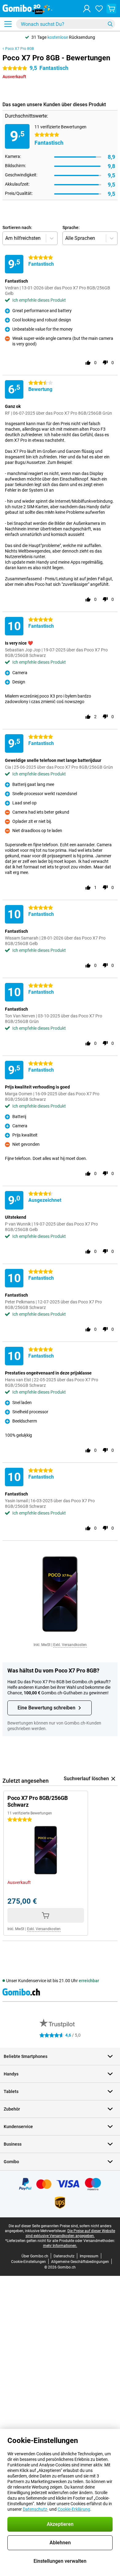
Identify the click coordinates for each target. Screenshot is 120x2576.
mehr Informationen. (60, 2246)
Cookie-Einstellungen (28, 2262)
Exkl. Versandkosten (70, 1645)
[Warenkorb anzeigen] (111, 9)
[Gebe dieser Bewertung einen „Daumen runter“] (105, 363)
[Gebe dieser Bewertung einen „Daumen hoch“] (88, 363)
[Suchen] (110, 24)
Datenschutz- (36, 2509)
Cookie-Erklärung (74, 2509)
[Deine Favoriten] (99, 9)
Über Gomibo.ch (35, 2256)
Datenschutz (64, 2256)
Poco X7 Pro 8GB (20, 49)
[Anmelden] (87, 9)
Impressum (89, 2256)
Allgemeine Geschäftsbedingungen (80, 2262)
